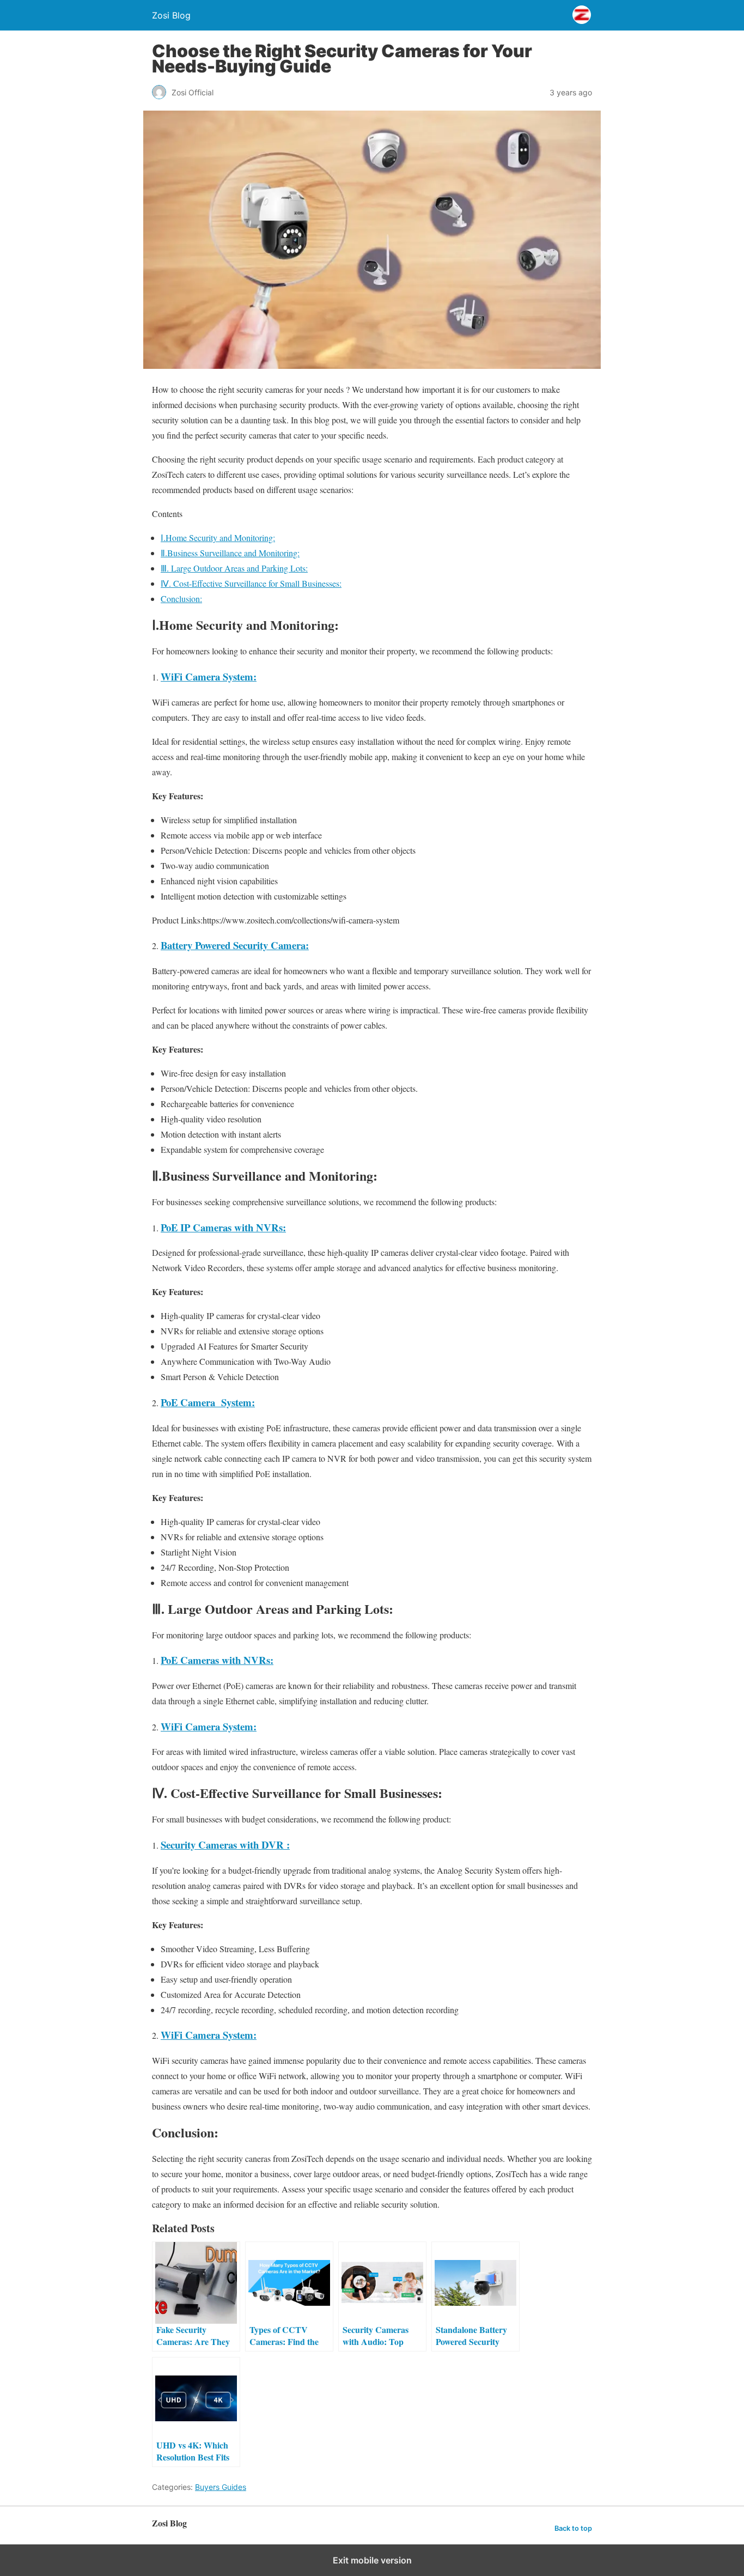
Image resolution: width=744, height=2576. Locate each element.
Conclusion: (181, 599)
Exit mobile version (372, 2560)
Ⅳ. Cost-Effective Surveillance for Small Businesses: (251, 583)
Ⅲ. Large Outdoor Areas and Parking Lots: (234, 568)
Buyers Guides (221, 2487)
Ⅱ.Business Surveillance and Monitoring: (230, 553)
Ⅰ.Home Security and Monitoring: (218, 537)
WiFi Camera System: (209, 1726)
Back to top (573, 2528)
